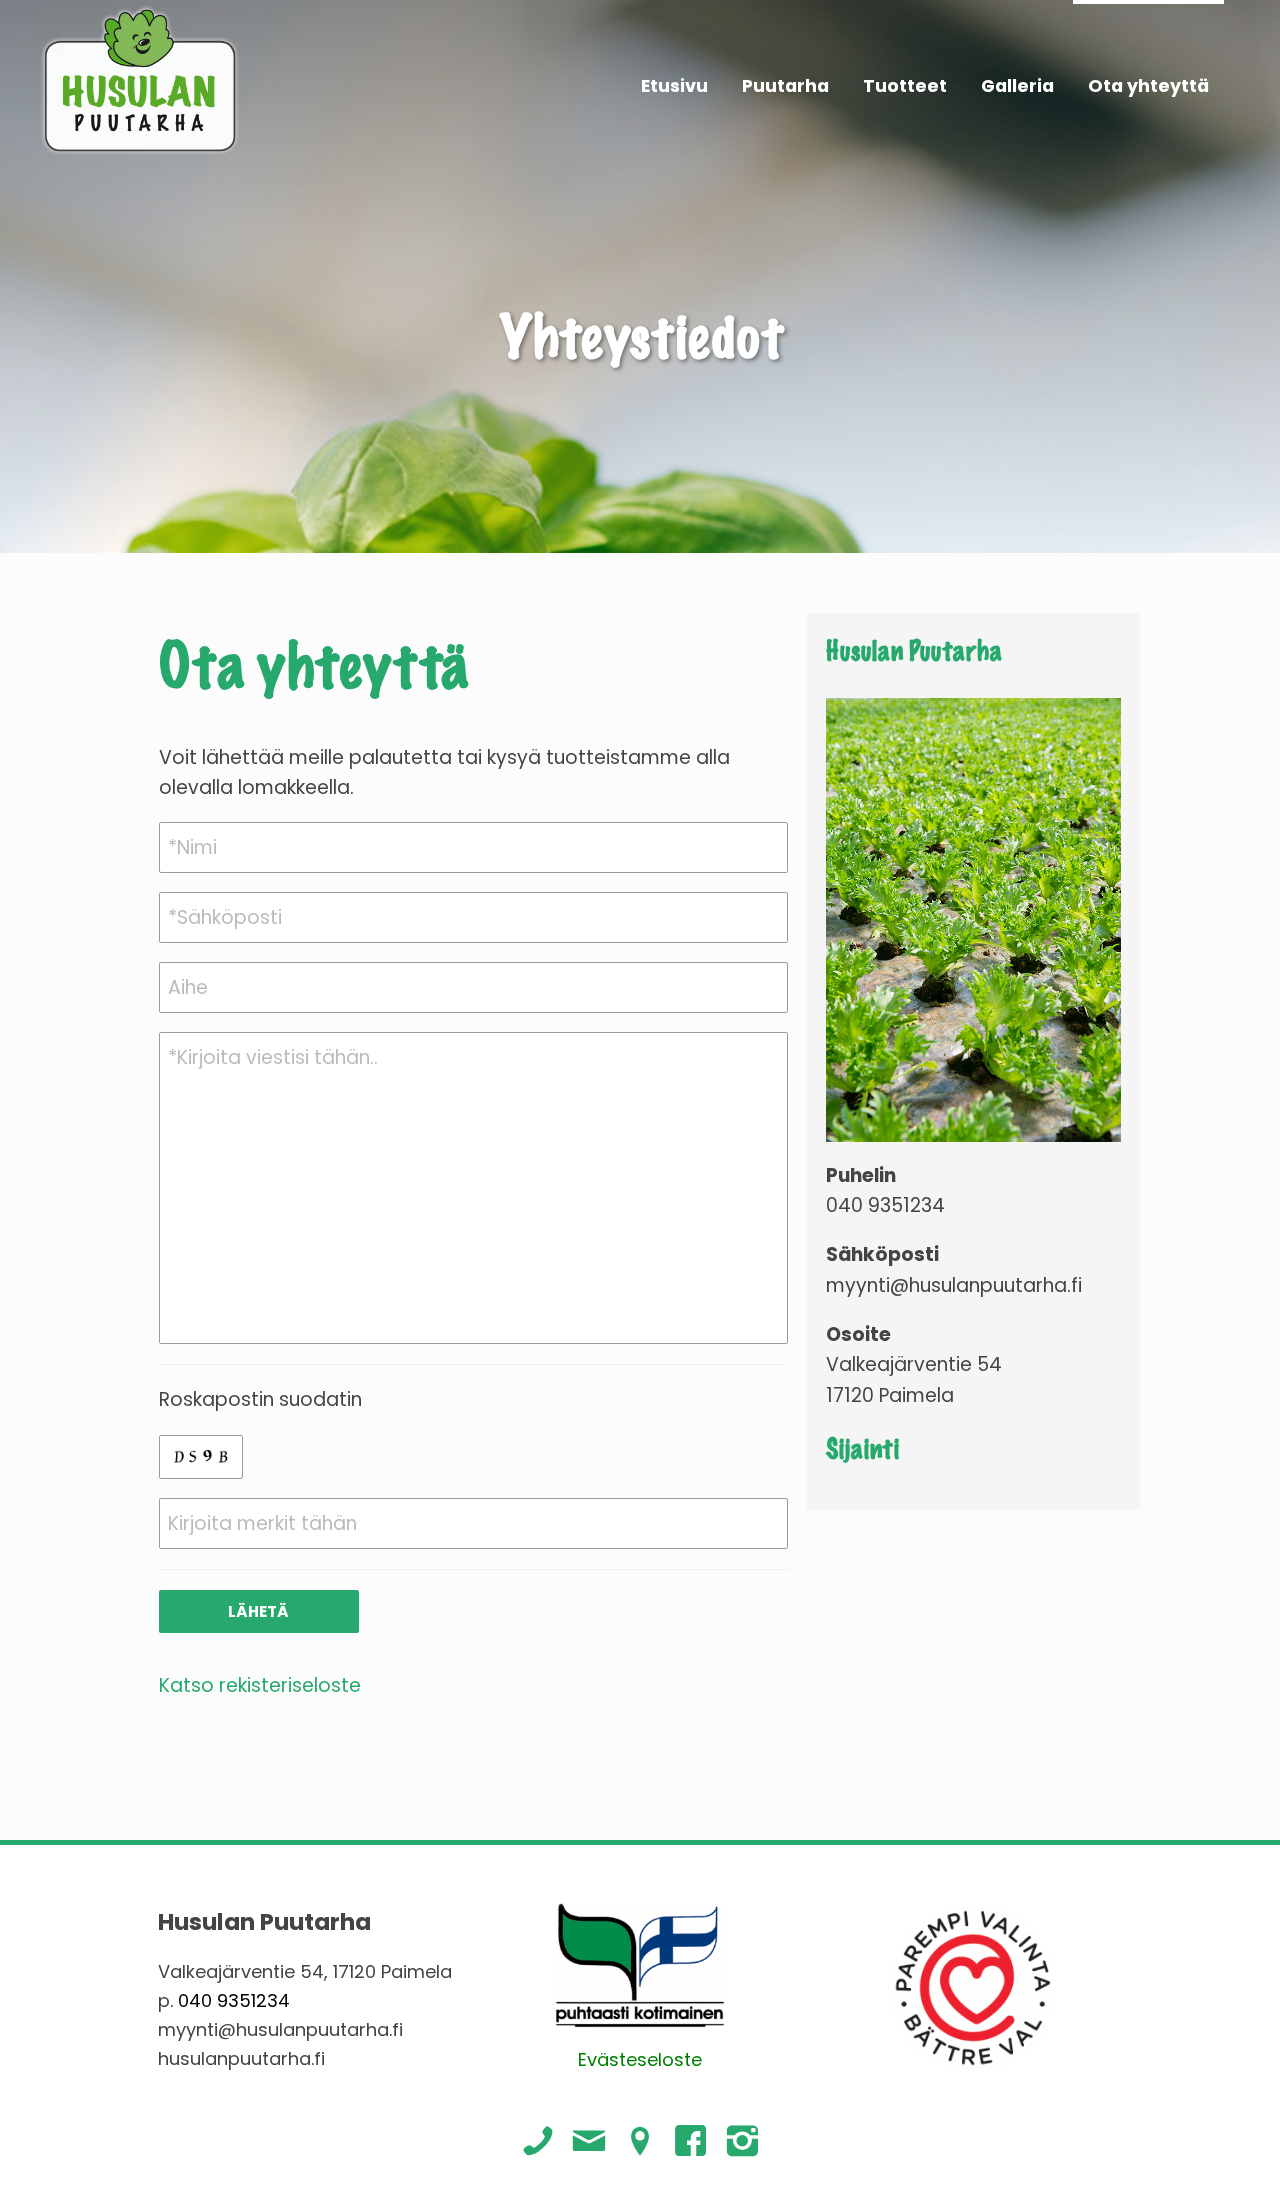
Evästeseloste (640, 2059)
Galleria (1017, 86)
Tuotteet (905, 86)
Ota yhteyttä (1148, 86)
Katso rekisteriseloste (260, 1685)
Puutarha (785, 86)
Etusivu (674, 86)
